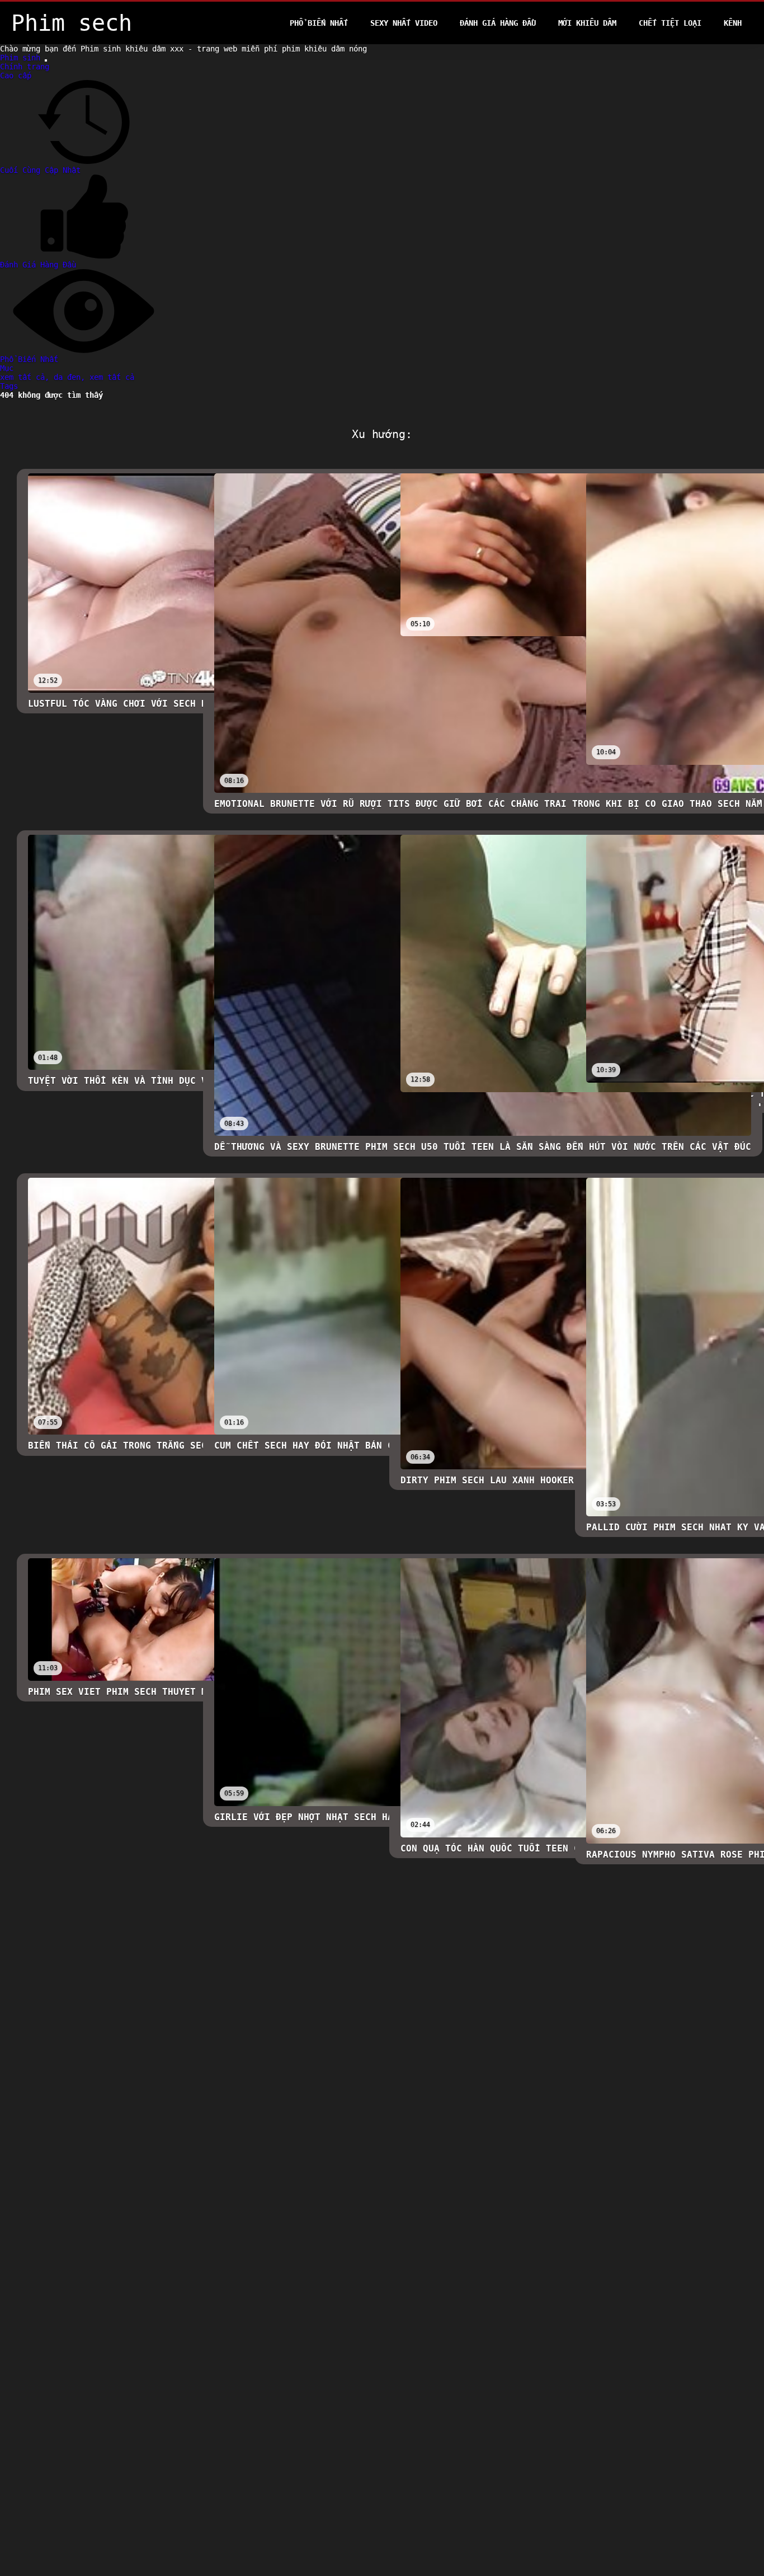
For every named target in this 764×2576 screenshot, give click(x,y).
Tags (9, 386)
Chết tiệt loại (670, 23)
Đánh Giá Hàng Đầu (498, 23)
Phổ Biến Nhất (319, 23)
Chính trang (25, 67)
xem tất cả (112, 377)
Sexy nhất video (404, 23)
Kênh (733, 23)
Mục (7, 368)
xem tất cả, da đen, (45, 377)
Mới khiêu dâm (587, 23)
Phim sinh (22, 58)
